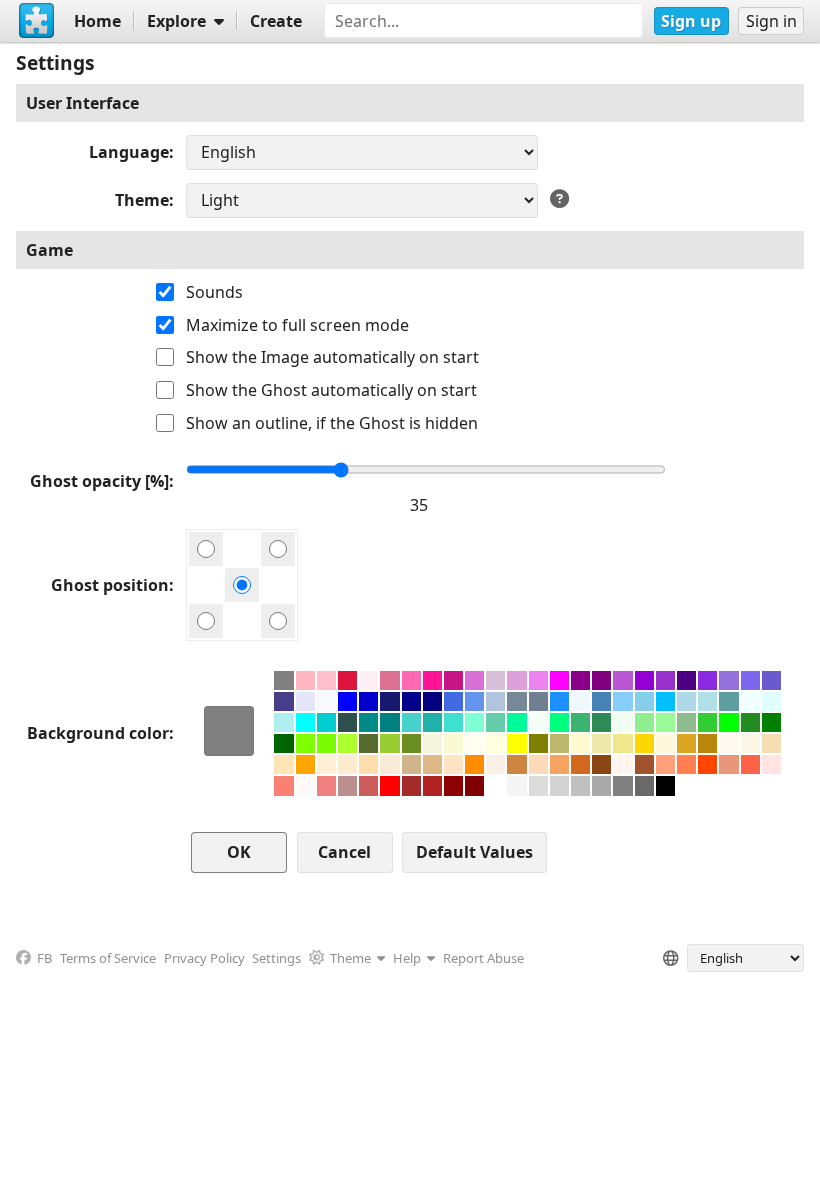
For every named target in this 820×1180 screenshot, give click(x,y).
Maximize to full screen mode (297, 325)
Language (129, 152)
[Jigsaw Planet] (37, 21)
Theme (142, 200)
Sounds (214, 292)
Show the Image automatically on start (332, 357)
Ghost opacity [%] (99, 481)
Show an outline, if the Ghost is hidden (332, 423)
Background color (98, 733)
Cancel (344, 852)
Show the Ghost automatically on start (331, 390)
